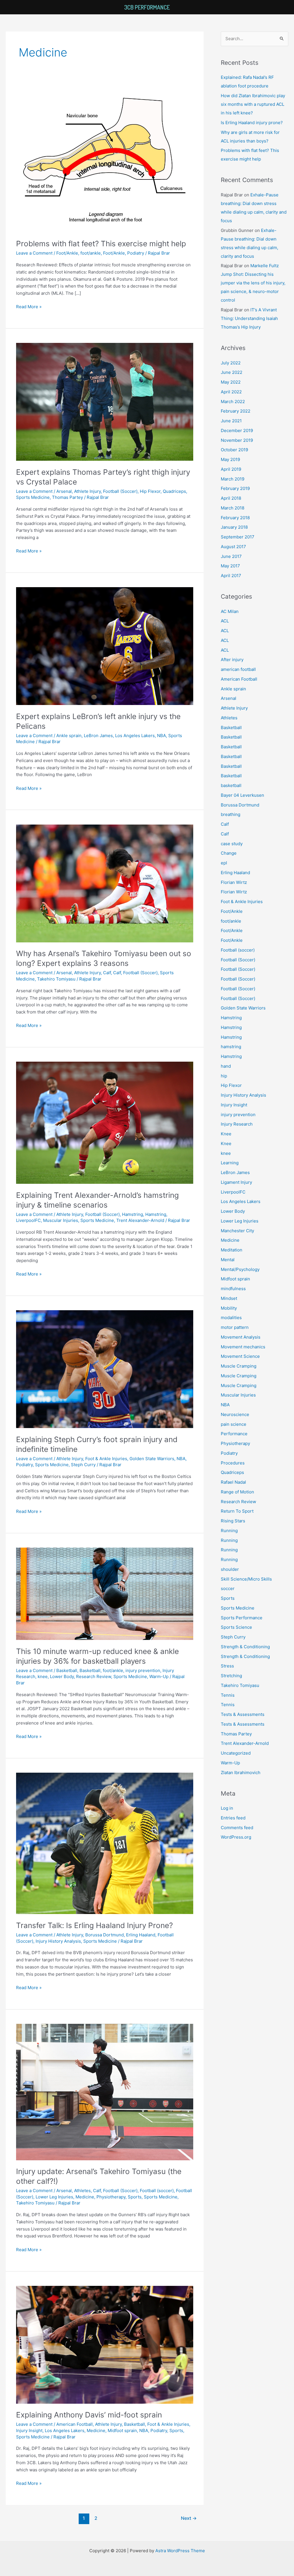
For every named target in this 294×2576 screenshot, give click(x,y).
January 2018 (234, 527)
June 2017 (231, 556)
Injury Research (237, 1124)
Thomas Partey (67, 497)
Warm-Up (159, 1676)
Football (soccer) (157, 2191)
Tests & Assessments (243, 1714)
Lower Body (62, 1676)
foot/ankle (91, 253)
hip (224, 1076)
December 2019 (237, 430)
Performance (234, 1434)
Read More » (29, 306)
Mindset (229, 1298)
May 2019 (230, 459)
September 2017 (238, 537)
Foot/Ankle (67, 253)
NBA (161, 736)
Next (189, 2518)
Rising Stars (233, 1521)
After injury (232, 660)
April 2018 (231, 498)
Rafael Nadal (233, 1482)
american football (238, 669)
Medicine (85, 2197)
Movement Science (240, 1356)
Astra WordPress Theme (180, 2551)
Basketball (67, 1670)
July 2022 (231, 363)
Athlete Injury (87, 491)
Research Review (94, 1676)
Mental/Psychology (240, 1269)
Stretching (231, 1676)
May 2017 (230, 566)
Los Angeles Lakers (135, 736)
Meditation (232, 1250)
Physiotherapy (111, 2197)
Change (229, 853)
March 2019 (233, 479)
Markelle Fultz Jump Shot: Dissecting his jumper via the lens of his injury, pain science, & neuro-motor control (253, 283)
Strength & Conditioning (245, 1647)
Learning (230, 1163)
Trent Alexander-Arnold (140, 1220)
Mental (228, 1260)
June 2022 (232, 372)
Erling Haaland (141, 1935)
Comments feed (237, 1828)
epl (224, 863)
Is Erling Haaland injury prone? (252, 123)
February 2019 (235, 488)
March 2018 (233, 508)
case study (232, 844)
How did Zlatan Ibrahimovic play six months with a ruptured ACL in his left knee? (253, 104)
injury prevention (143, 1670)
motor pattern (235, 1327)
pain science (234, 1424)
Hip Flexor (150, 491)
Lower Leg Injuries (54, 2197)
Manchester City (237, 1231)
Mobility (229, 1308)
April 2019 (231, 469)
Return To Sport (237, 1511)
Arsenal (64, 491)
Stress (227, 1666)
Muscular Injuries (61, 1220)
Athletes (82, 2191)
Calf (107, 973)
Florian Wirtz (234, 882)
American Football (75, 2424)
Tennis (228, 1695)
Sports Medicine (33, 497)
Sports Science (236, 1627)
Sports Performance (242, 1618)
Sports (135, 2197)
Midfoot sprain (122, 2430)
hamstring (231, 1047)
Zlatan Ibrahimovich (241, 1773)
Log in (227, 1808)
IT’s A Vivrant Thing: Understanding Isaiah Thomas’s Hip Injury (249, 318)
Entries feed (233, 1818)
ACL (225, 621)
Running (229, 1531)
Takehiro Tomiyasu (56, 979)
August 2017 (233, 547)
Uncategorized (236, 1753)
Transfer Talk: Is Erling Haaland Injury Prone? (94, 1925)
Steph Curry (83, 1465)
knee (43, 1676)
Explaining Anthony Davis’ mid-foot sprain (89, 2415)
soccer (228, 1588)
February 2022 (236, 411)
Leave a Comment (34, 253)
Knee (226, 1134)
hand (226, 1066)
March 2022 (233, 402)
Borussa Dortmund (105, 1935)
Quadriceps (174, 491)
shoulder (230, 1569)
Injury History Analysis (58, 1941)
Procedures (233, 1463)
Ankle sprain (69, 736)
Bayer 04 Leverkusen (242, 795)
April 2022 (231, 392)
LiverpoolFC (28, 1220)
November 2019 (237, 440)
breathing (231, 814)
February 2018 (235, 518)
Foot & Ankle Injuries (106, 1459)
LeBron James (98, 736)
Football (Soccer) (120, 491)
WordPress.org (236, 1837)
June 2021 (231, 421)
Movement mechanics (243, 1347)
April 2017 (231, 576)
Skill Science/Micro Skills (246, 1579)
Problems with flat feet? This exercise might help (101, 244)
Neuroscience (235, 1414)
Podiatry (136, 253)
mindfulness (233, 1289)
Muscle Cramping (239, 1366)
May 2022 (231, 382)
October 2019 (234, 450)
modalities (231, 1318)
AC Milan (230, 611)
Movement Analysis (241, 1337)
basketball (231, 785)
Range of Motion (237, 1492)
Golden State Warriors (152, 1459)
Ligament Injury (236, 1182)
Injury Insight (29, 2430)
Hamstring (133, 1214)
